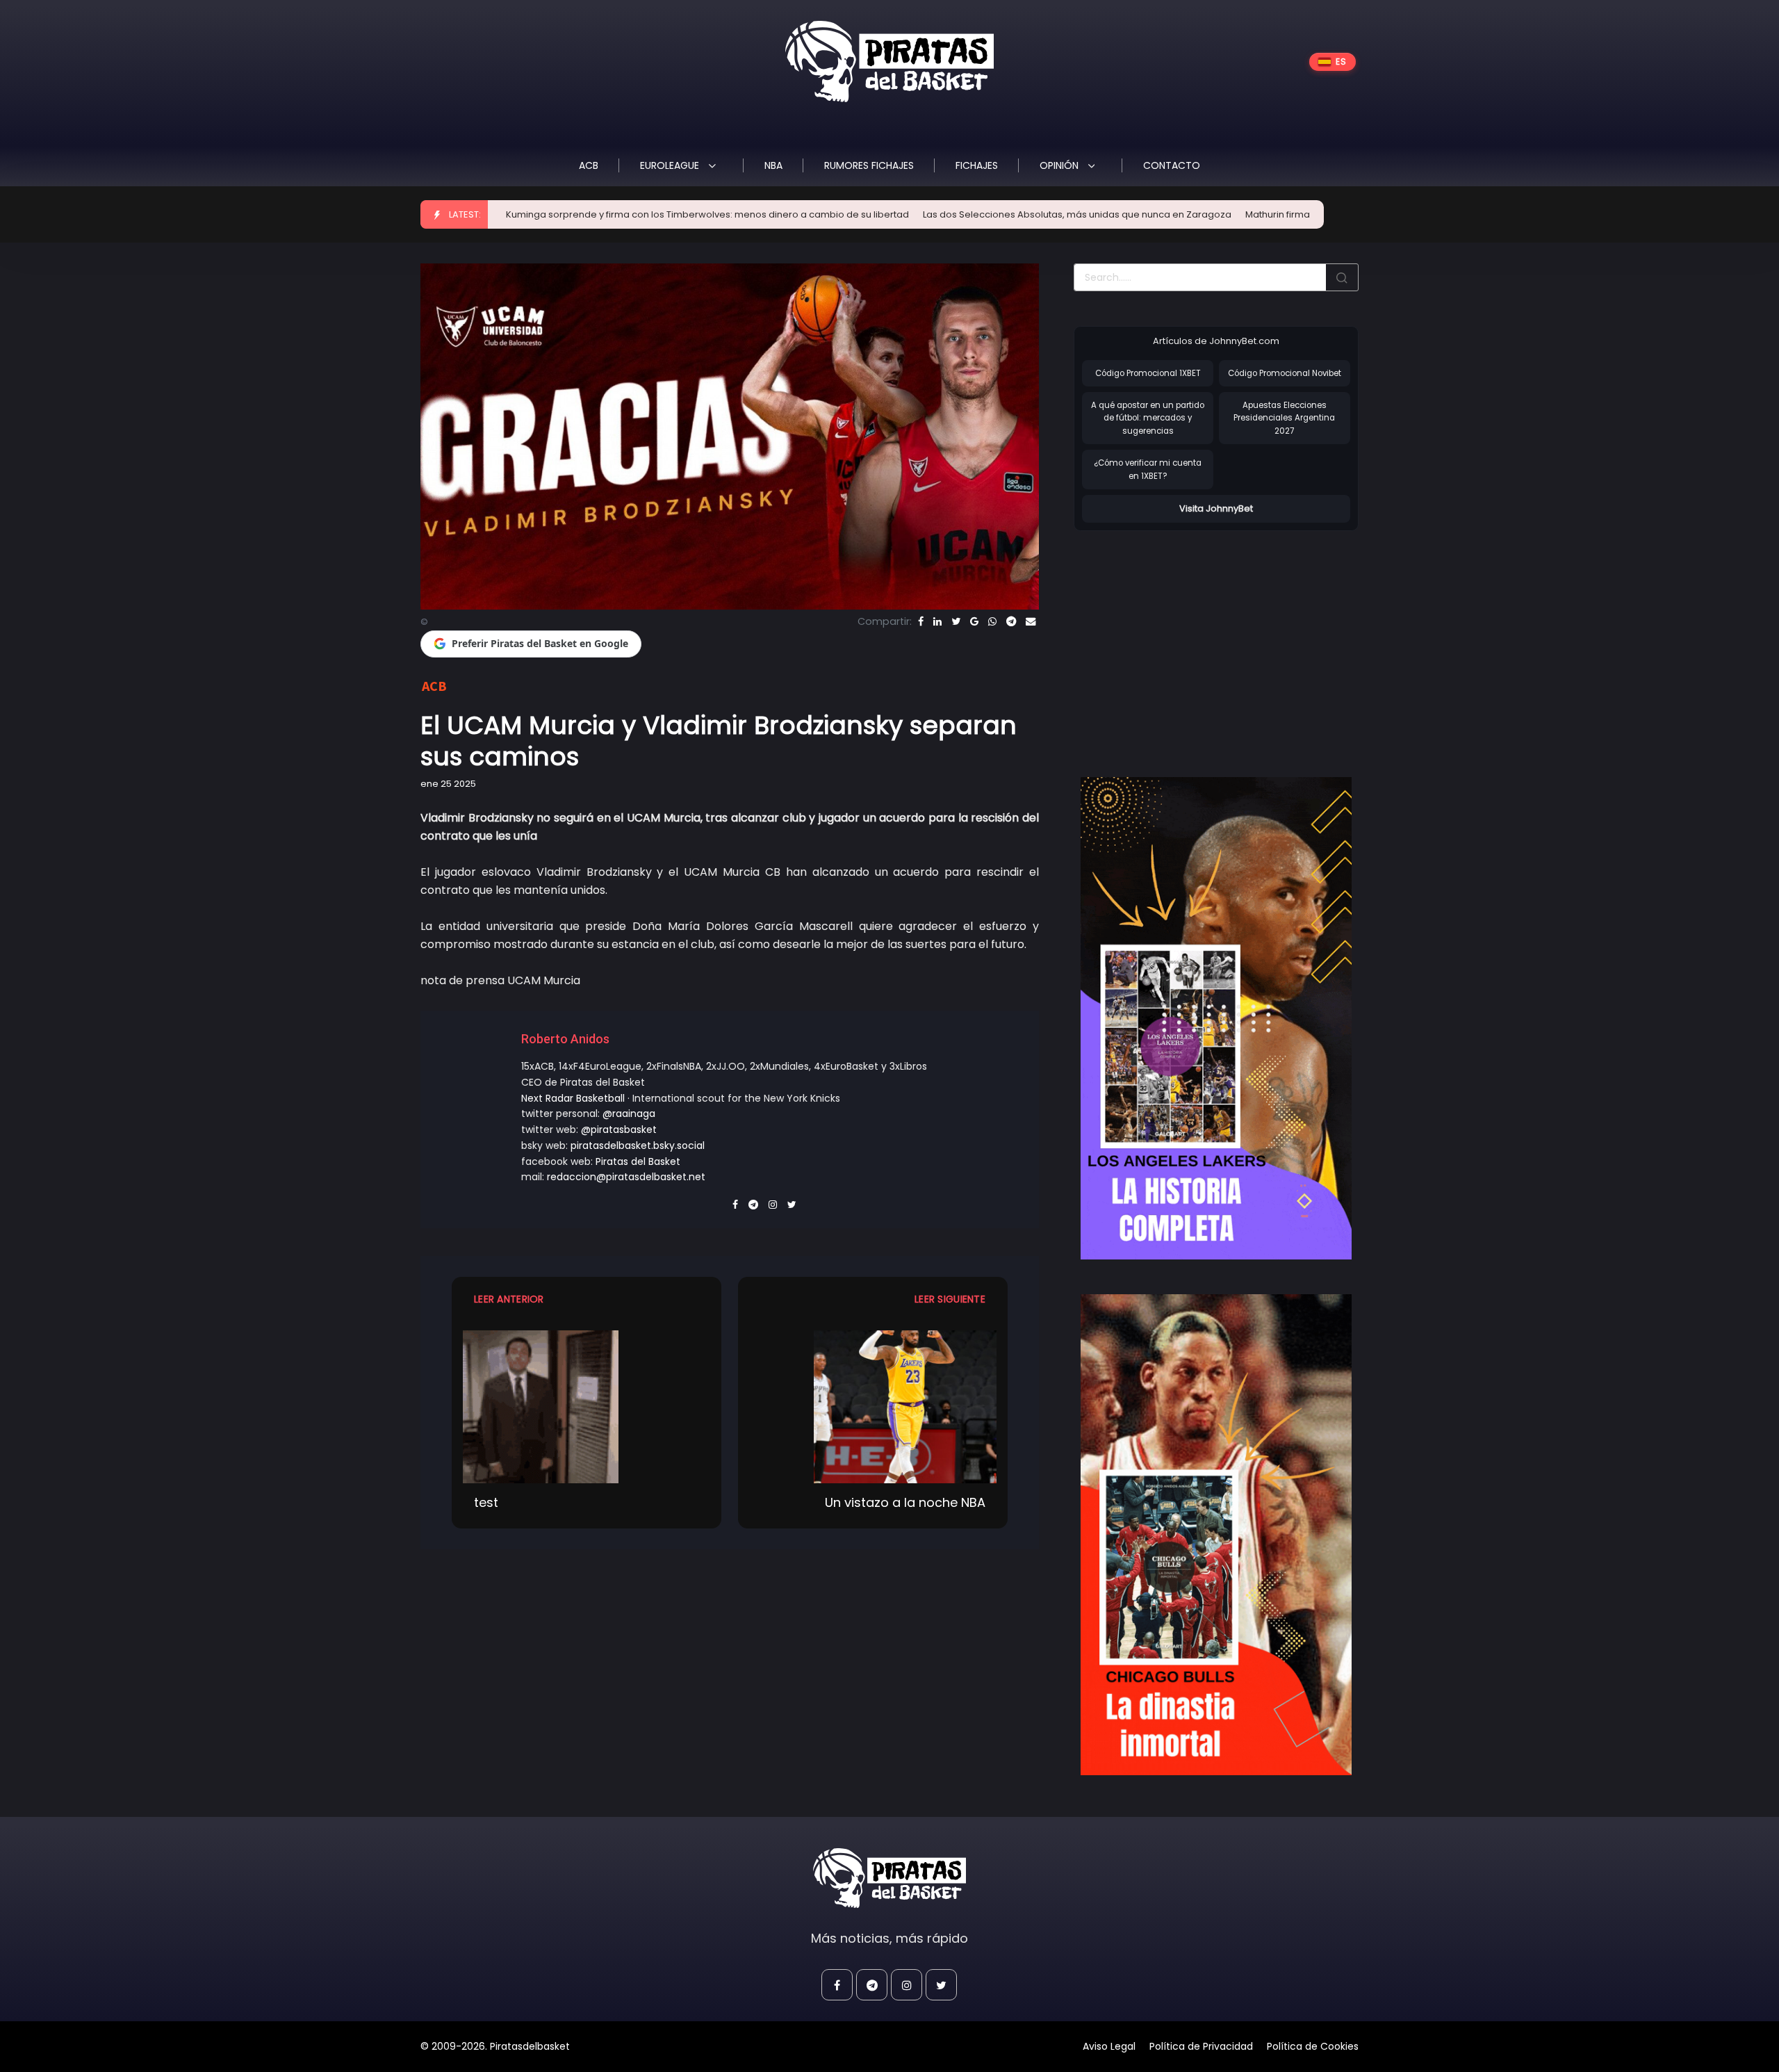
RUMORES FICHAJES (869, 165)
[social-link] (837, 1985)
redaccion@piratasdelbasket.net (626, 1177)
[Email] (1031, 621)
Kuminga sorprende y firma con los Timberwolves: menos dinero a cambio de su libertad (572, 214)
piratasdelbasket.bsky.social (638, 1145)
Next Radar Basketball (573, 1098)
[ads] (1216, 1018)
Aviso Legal (1109, 2046)
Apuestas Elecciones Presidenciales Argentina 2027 (1284, 418)
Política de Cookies (1313, 2046)
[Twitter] (956, 621)
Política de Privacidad (1201, 2046)
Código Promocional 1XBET (1148, 373)
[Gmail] (974, 621)
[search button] (1342, 277)
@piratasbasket (619, 1129)
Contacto (1172, 165)
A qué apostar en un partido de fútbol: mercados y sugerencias (1148, 418)
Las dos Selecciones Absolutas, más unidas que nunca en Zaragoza (942, 214)
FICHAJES (977, 165)
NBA (773, 165)
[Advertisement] (1190, 639)
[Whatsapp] (992, 621)
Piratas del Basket (638, 1161)
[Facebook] (921, 621)
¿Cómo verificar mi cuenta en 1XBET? (1148, 470)
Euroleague (671, 165)
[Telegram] (1011, 621)
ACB (589, 165)
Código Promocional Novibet (1285, 373)
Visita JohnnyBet (1216, 508)
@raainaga (629, 1114)
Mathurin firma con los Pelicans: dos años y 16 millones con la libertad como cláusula (1300, 214)
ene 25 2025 (448, 784)
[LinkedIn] (937, 621)
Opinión (1060, 165)
